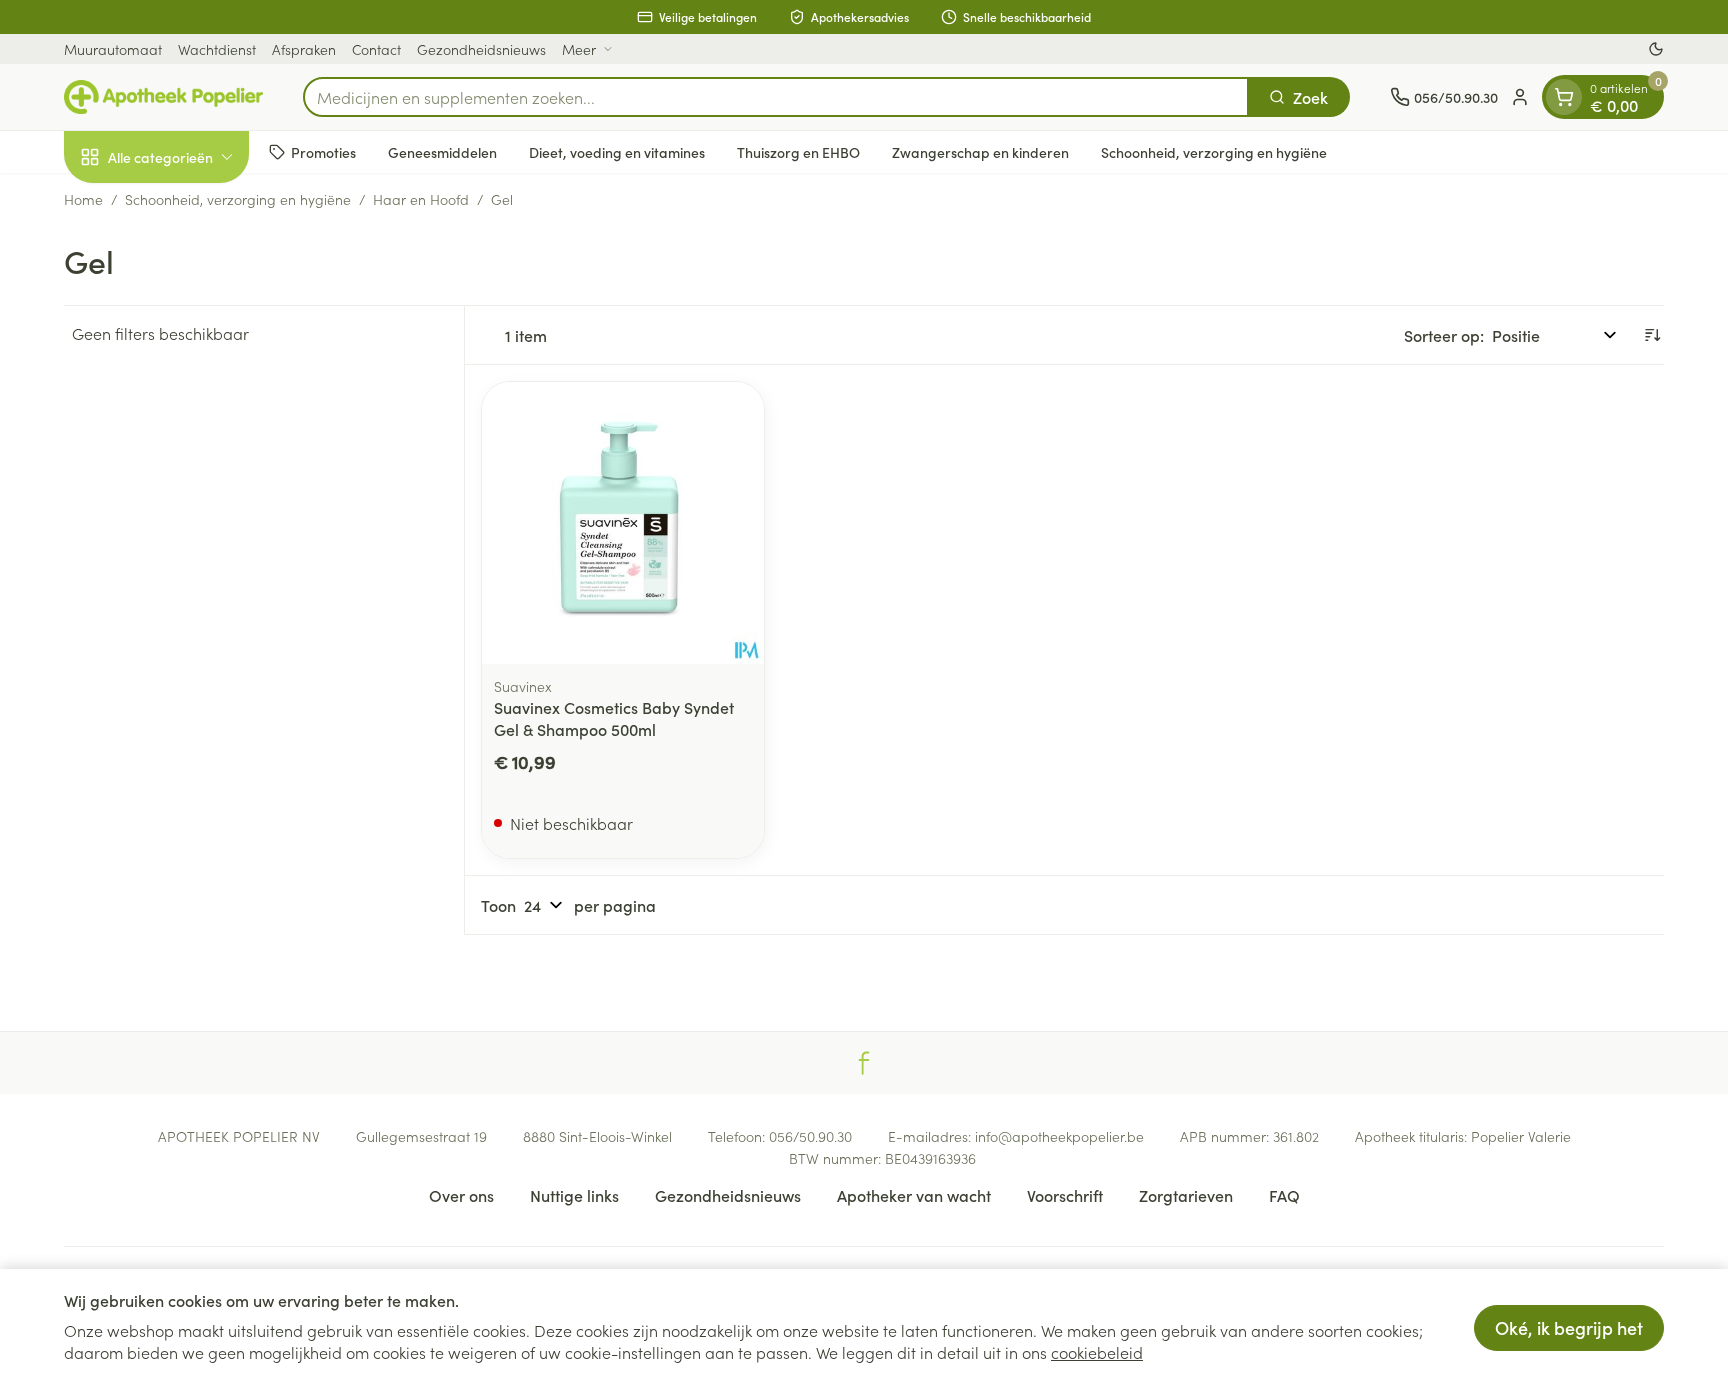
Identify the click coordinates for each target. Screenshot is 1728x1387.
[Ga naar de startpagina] (163, 97)
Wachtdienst (217, 49)
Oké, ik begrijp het (1569, 1327)
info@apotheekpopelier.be (1059, 1136)
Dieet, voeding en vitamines (617, 152)
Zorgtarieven (1186, 1195)
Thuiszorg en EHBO (798, 152)
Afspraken (304, 49)
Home (83, 199)
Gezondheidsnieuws (481, 49)
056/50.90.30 (810, 1136)
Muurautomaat (113, 49)
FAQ (1284, 1195)
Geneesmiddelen (442, 152)
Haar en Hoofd (421, 199)
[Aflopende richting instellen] (1652, 335)
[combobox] (776, 97)
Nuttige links (574, 1195)
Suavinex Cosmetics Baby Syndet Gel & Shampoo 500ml (614, 718)
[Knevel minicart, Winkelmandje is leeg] (1564, 97)
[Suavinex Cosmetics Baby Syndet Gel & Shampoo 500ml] (623, 523)
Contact (376, 49)
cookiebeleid (1097, 1352)
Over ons (461, 1195)
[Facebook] (864, 1063)
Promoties (323, 152)
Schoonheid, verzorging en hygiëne (1214, 152)
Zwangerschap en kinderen (980, 152)
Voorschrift (1065, 1195)
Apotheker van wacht (914, 1195)
